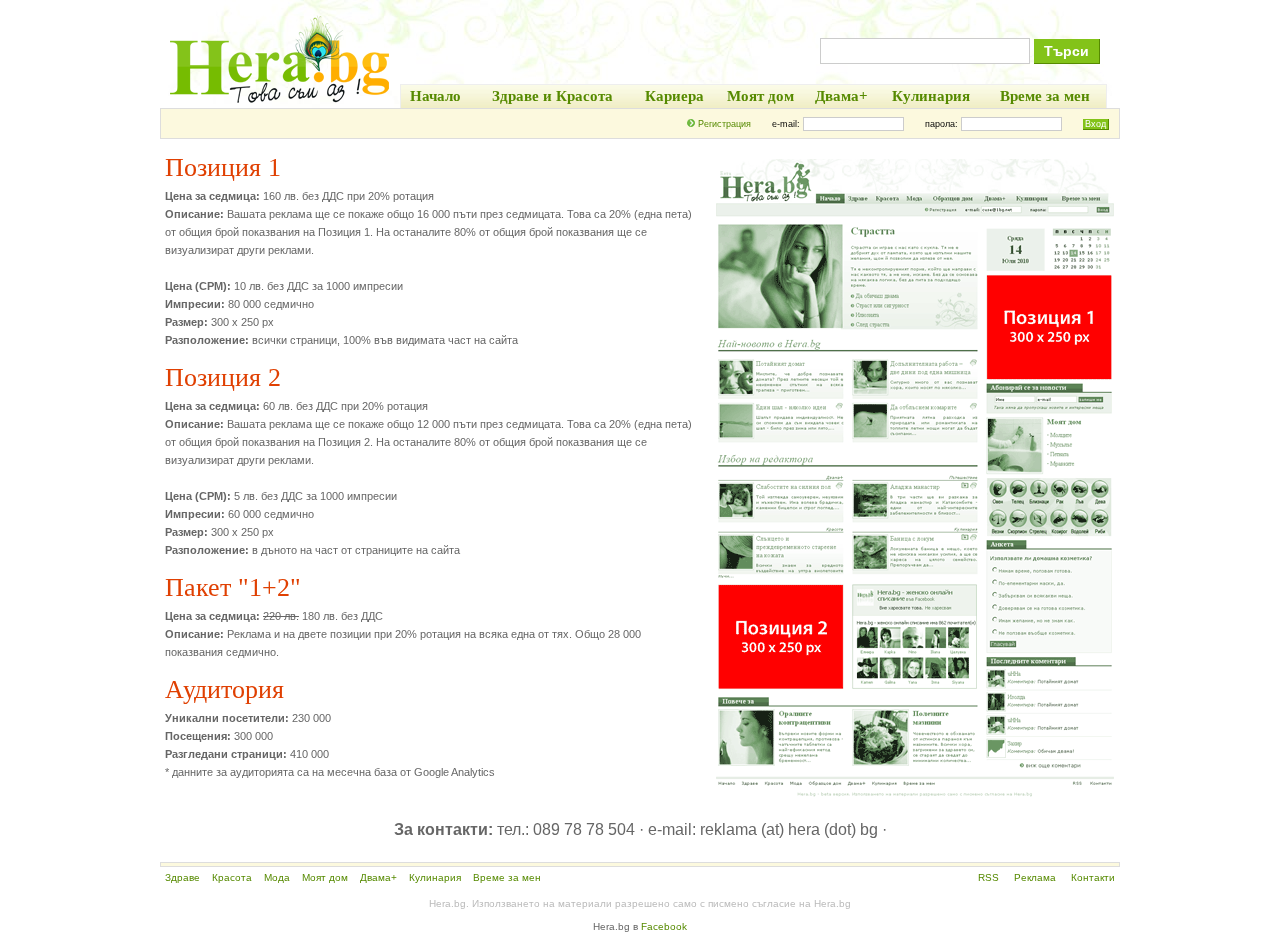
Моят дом (325, 877)
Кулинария (435, 877)
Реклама (1035, 877)
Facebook (664, 926)
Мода (277, 877)
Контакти (1093, 877)
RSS (988, 877)
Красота (232, 877)
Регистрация (724, 124)
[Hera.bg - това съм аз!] (280, 102)
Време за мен (507, 877)
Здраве (182, 877)
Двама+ (378, 877)
